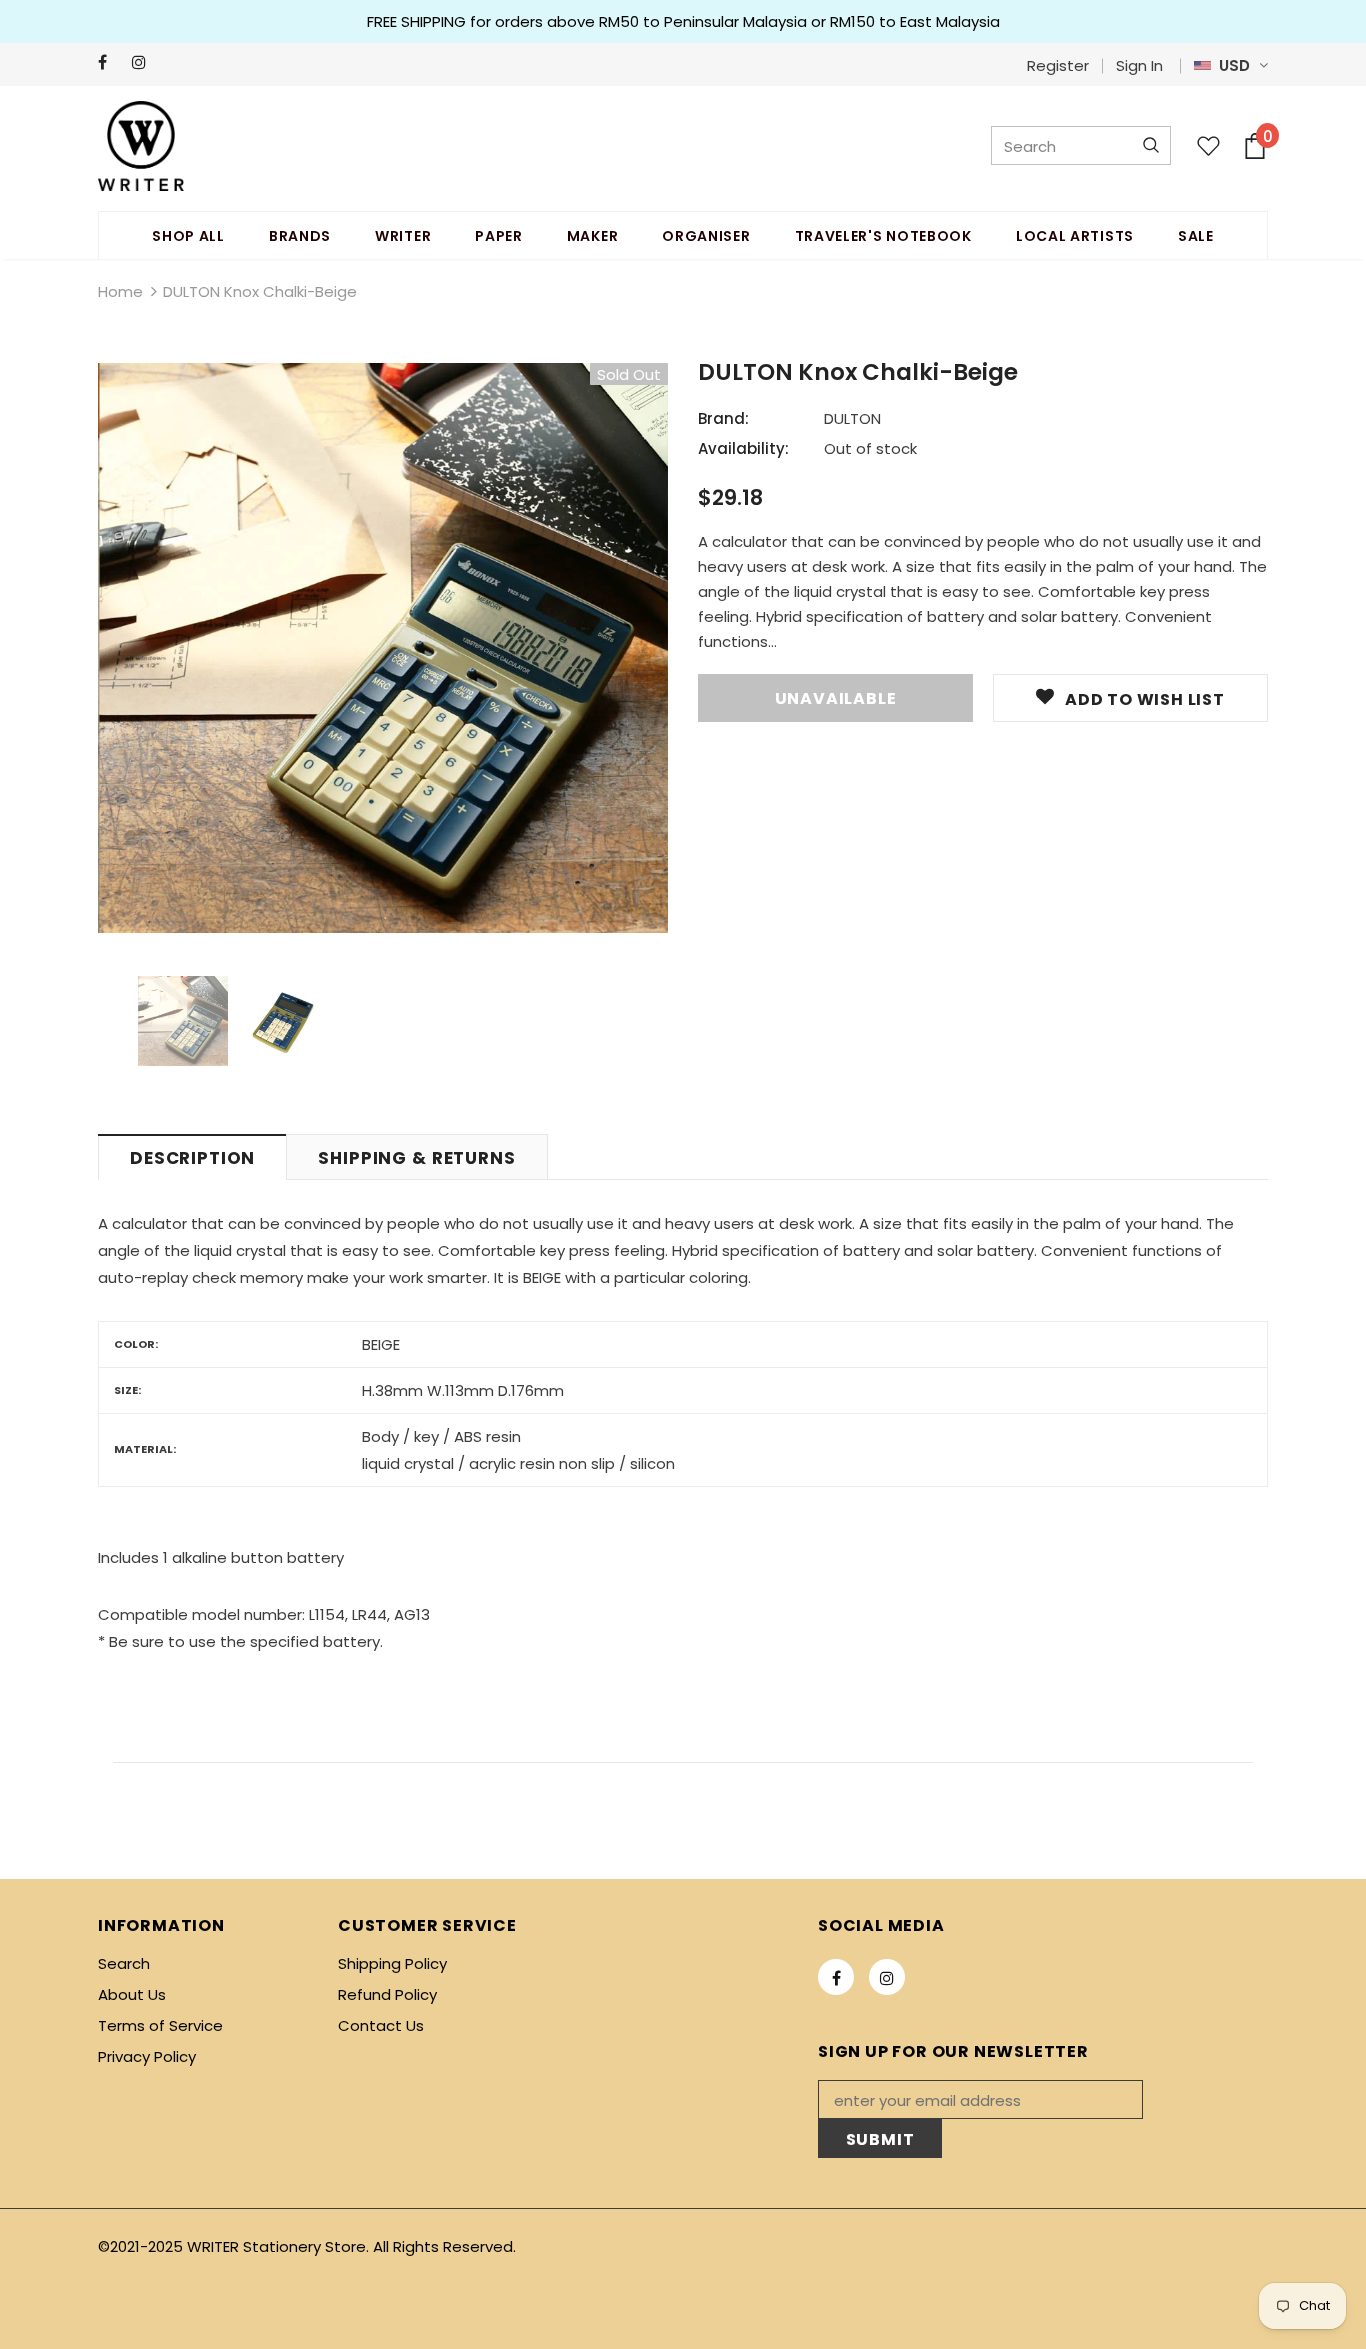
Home (120, 291)
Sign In (1139, 65)
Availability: (743, 448)
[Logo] (141, 146)
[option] (383, 648)
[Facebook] (110, 62)
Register (1058, 65)
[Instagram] (144, 62)
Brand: (723, 418)
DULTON (852, 418)
